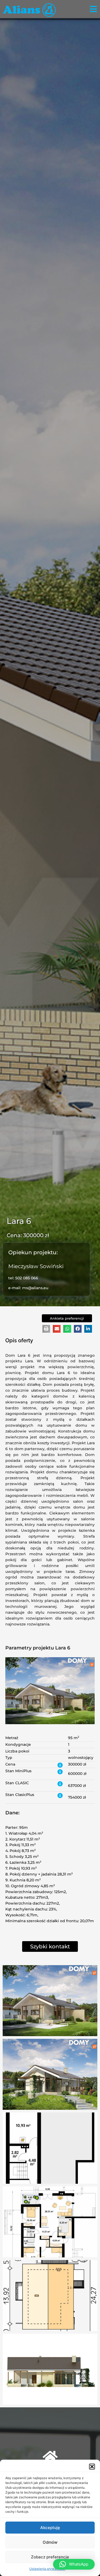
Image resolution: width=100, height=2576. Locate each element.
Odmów (50, 2542)
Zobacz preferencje (50, 2557)
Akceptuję (50, 2528)
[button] (92, 2467)
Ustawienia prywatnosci (47, 2569)
